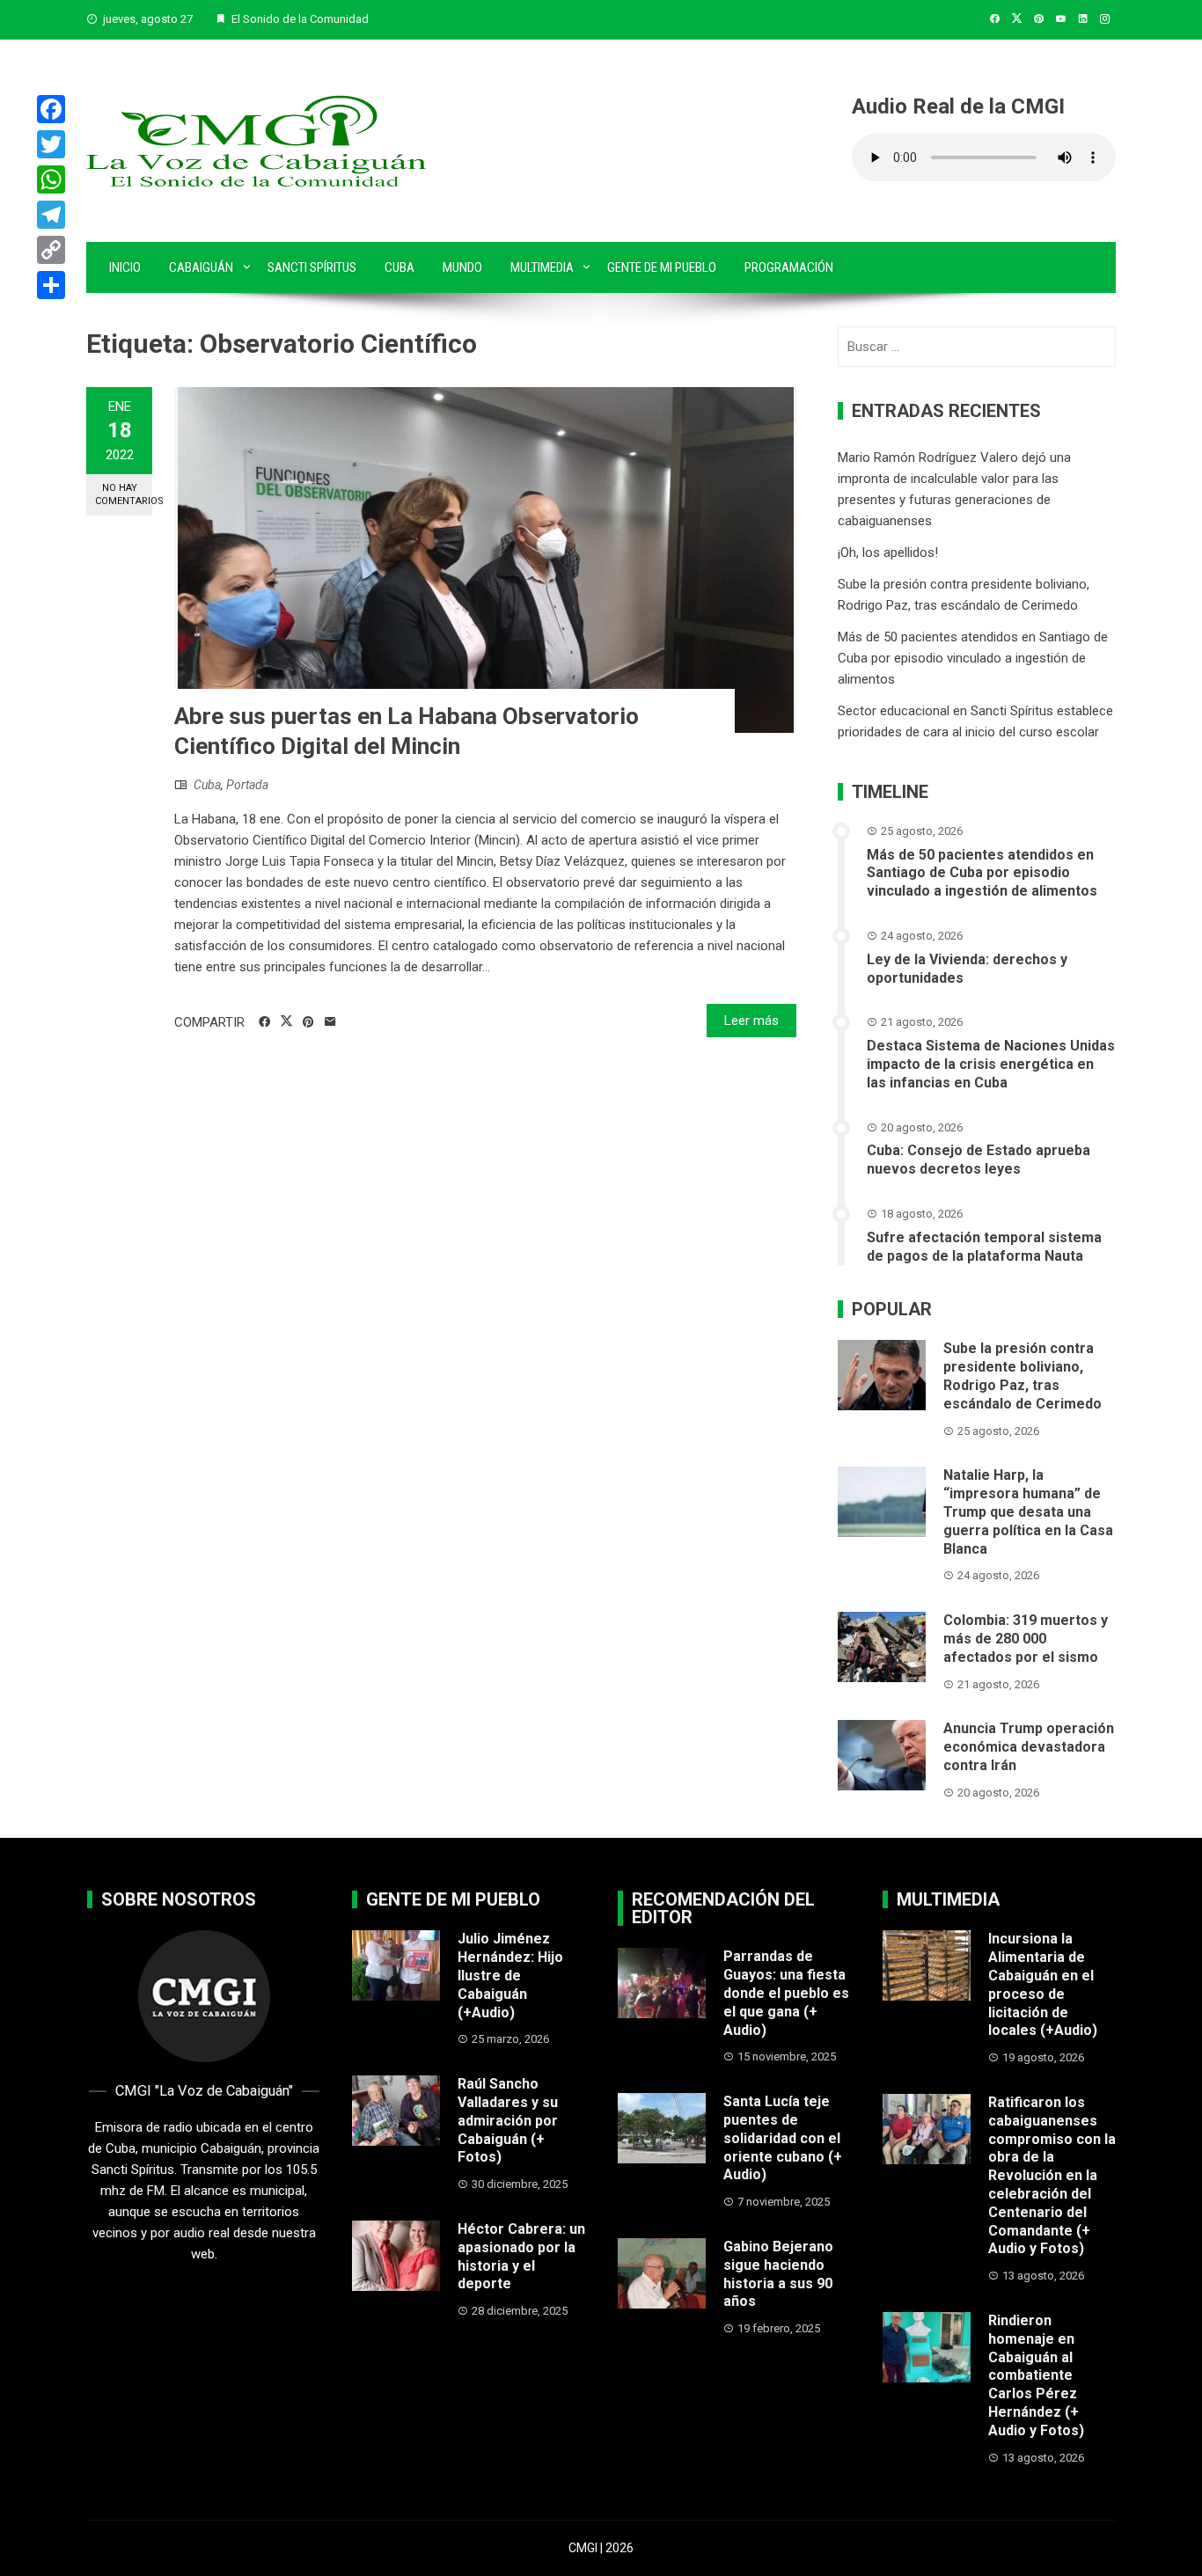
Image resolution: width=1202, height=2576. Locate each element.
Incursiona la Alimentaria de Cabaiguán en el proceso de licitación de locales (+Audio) (1043, 1984)
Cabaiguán (201, 267)
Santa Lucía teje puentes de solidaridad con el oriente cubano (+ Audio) (783, 2138)
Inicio (125, 267)
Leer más (751, 1021)
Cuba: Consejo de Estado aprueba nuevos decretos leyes (978, 1160)
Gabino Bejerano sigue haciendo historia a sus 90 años (778, 2274)
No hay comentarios (124, 494)
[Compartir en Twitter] (286, 1021)
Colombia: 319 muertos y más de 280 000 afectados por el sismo (1026, 1639)
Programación (789, 267)
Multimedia (542, 267)
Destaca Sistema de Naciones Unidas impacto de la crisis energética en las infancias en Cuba (991, 1064)
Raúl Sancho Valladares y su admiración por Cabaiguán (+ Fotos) (508, 2120)
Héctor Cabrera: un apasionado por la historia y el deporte (521, 2256)
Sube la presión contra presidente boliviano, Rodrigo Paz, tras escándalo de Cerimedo (1022, 1376)
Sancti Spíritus (312, 267)
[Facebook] (51, 109)
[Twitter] (51, 144)
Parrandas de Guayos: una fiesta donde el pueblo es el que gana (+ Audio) (786, 1993)
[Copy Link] (51, 250)
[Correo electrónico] (330, 1022)
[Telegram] (51, 215)
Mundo (462, 267)
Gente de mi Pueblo (662, 267)
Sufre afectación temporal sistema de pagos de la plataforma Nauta (984, 1247)
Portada (247, 785)
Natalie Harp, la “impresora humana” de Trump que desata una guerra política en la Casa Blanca (1028, 1511)
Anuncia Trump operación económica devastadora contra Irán (1029, 1747)
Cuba (399, 267)
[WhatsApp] (51, 179)
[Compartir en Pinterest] (308, 1022)
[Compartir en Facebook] (264, 1022)
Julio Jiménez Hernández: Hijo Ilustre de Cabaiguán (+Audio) (510, 1975)
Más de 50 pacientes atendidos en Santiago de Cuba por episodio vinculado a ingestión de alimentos (973, 658)
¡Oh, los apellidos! (888, 553)
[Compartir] (51, 285)
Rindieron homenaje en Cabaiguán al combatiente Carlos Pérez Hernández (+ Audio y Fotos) (1036, 2375)
